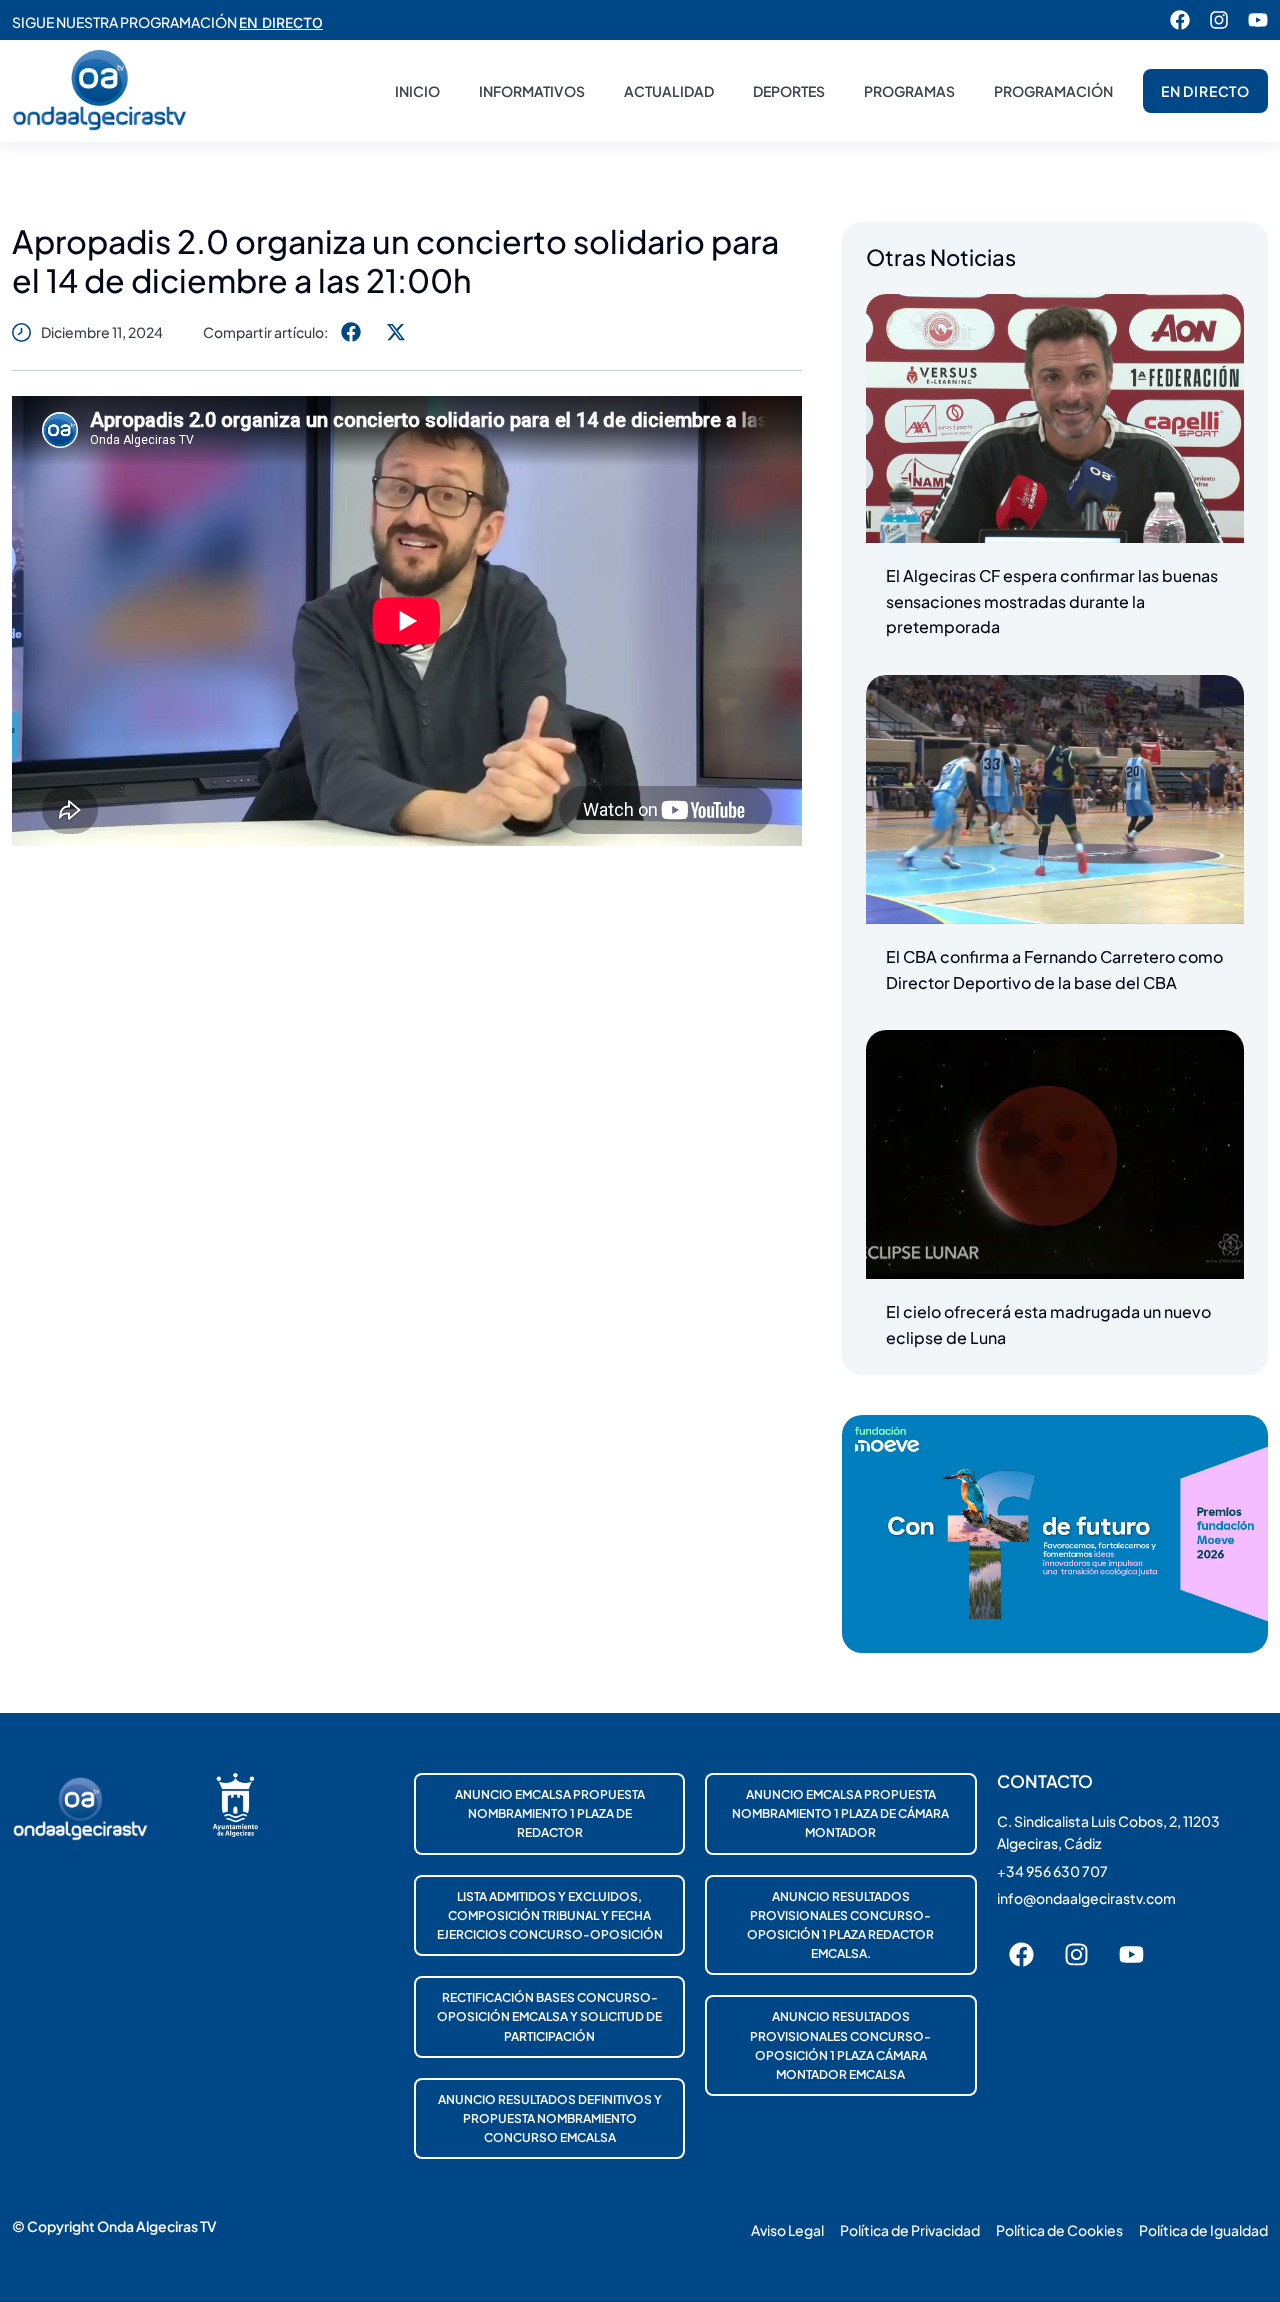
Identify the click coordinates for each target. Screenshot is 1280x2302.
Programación (1053, 91)
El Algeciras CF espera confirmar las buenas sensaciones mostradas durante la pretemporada (1052, 601)
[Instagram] (1219, 20)
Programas (909, 91)
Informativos (532, 91)
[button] (350, 331)
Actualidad (669, 91)
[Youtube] (1258, 20)
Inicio (417, 91)
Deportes (789, 91)
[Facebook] (1180, 20)
